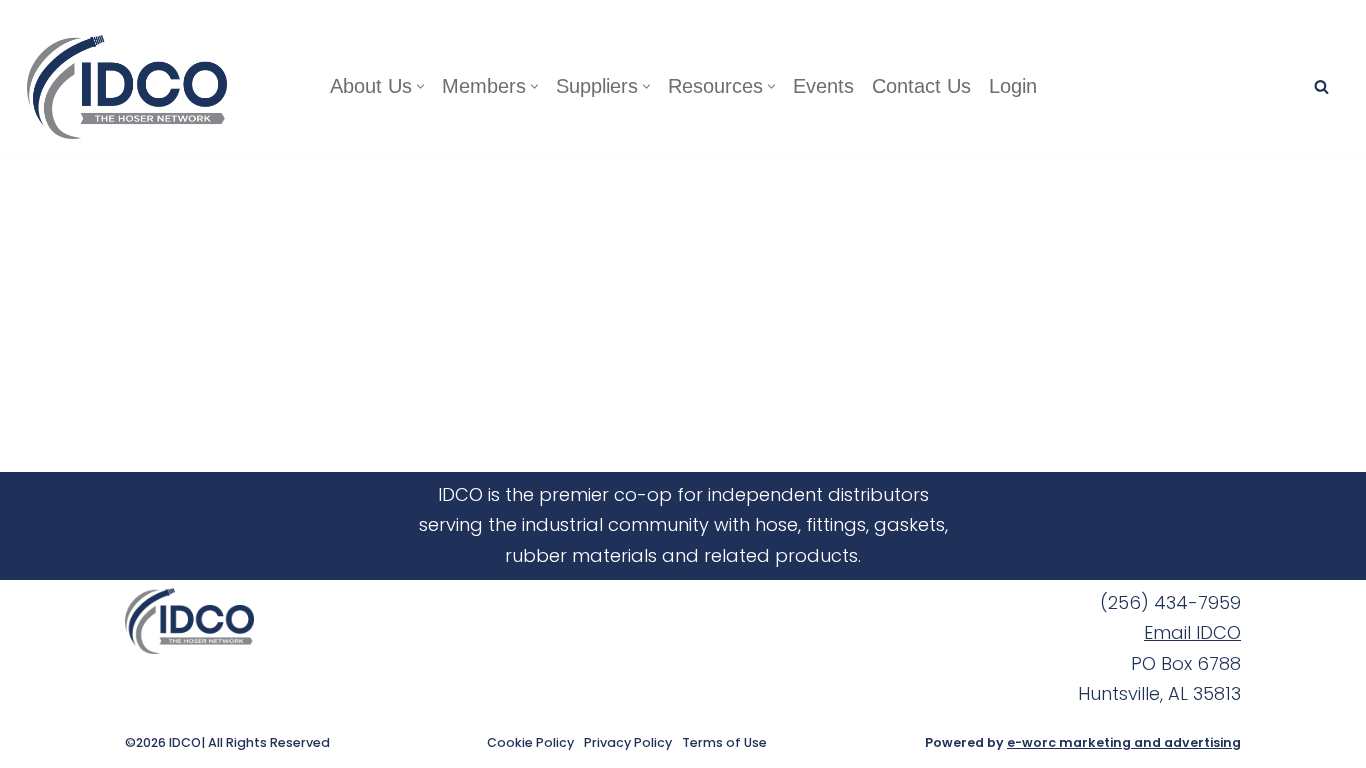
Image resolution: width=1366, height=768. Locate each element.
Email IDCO (1192, 632)
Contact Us (921, 86)
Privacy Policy (628, 743)
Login (1013, 86)
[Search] (1321, 86)
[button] (420, 86)
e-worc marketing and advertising (1124, 742)
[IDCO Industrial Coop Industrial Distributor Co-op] (132, 87)
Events (823, 86)
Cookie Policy (530, 743)
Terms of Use (724, 743)
